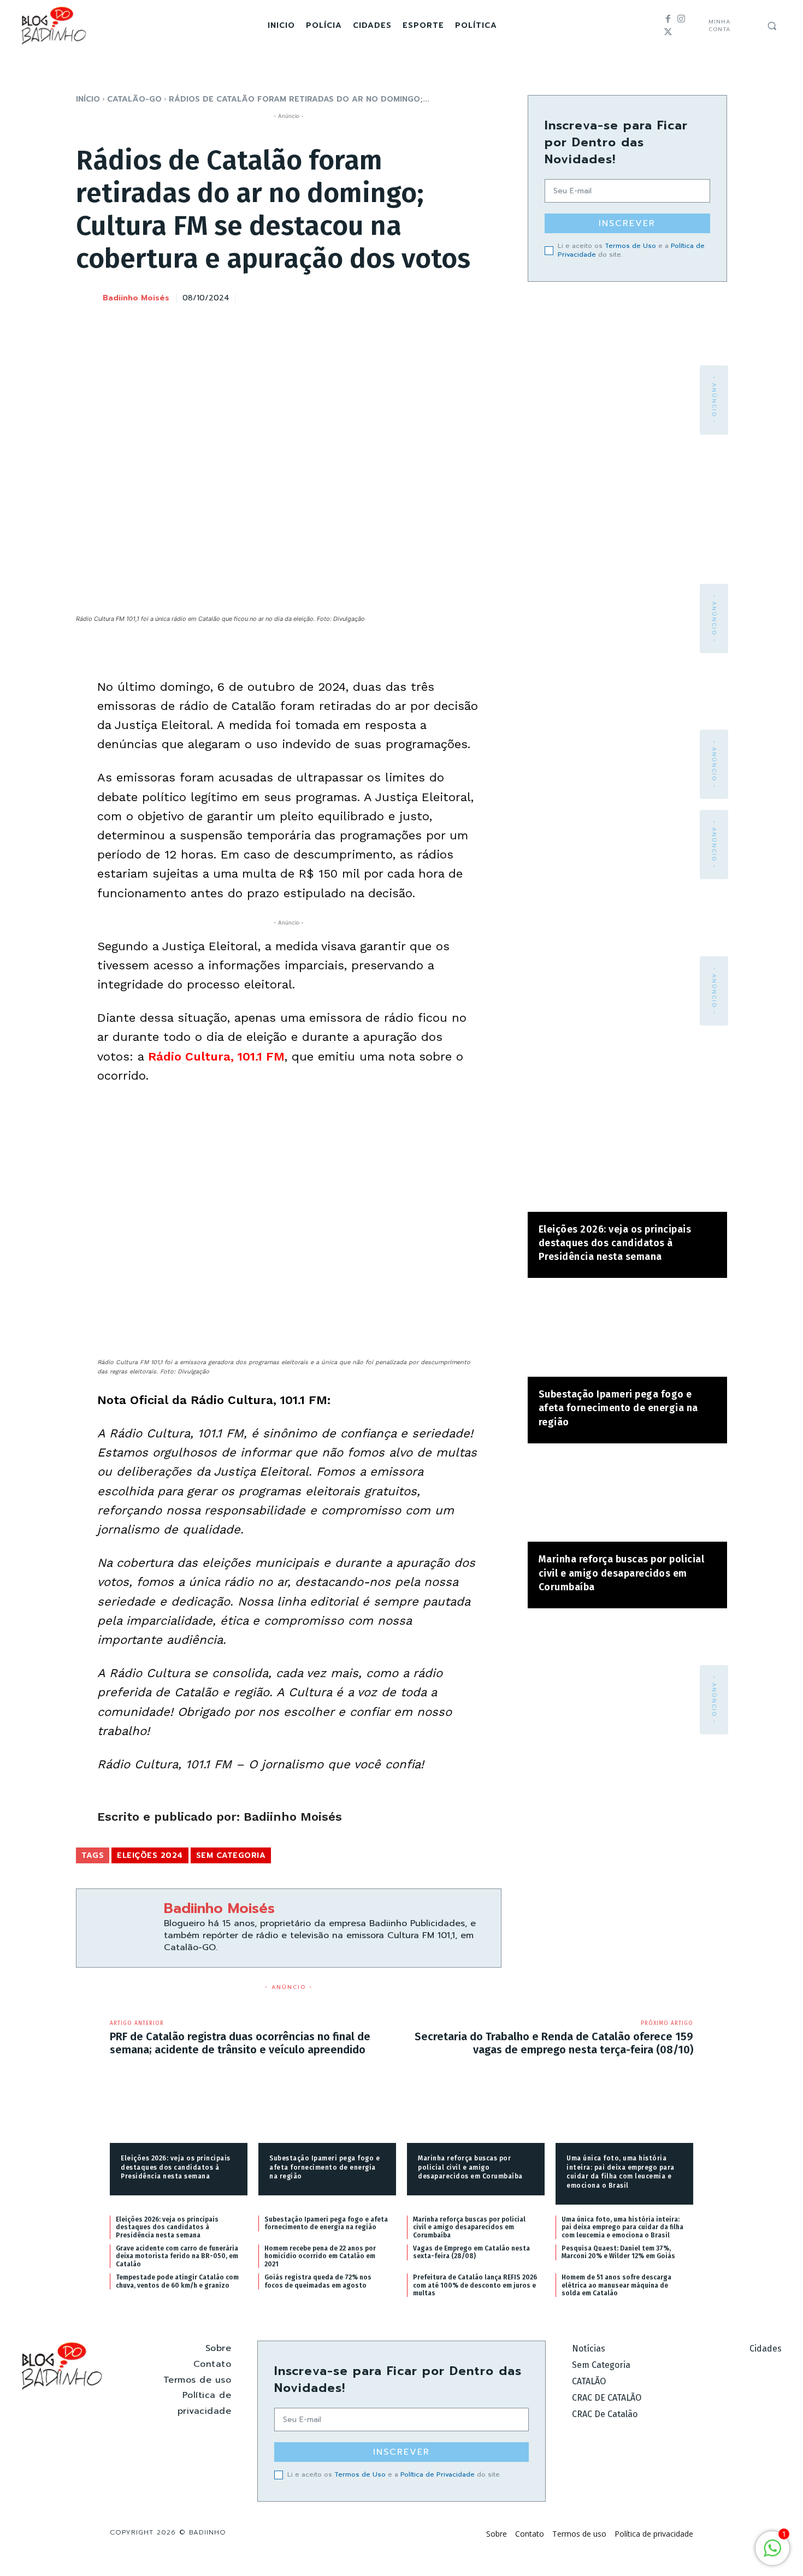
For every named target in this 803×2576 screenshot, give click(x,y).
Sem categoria (231, 1855)
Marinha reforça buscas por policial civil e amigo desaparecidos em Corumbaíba (622, 1573)
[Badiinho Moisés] (88, 299)
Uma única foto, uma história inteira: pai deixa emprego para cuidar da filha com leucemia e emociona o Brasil (622, 2227)
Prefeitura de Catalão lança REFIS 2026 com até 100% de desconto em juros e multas (475, 2285)
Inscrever (627, 223)
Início (88, 99)
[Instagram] (681, 19)
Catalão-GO (134, 99)
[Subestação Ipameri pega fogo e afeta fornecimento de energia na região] (627, 1333)
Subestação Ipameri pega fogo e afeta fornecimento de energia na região (618, 1408)
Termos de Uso (630, 246)
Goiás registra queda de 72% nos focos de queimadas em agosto (318, 2281)
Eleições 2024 (150, 1855)
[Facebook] (668, 19)
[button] (772, 26)
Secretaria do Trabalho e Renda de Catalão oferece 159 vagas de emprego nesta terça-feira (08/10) (554, 2043)
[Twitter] (668, 32)
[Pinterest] (439, 297)
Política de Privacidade (438, 2474)
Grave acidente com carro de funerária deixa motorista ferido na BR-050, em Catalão (177, 2256)
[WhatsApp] (464, 297)
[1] (772, 2554)
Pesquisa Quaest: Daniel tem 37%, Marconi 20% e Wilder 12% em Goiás (618, 2252)
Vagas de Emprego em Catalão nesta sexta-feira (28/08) (471, 2252)
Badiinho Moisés (136, 298)
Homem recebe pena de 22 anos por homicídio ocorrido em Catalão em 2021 (320, 2256)
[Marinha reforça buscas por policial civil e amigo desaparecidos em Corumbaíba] (627, 1498)
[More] (490, 297)
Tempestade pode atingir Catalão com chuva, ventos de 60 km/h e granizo (177, 2281)
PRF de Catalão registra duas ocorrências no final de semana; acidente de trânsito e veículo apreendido (240, 2043)
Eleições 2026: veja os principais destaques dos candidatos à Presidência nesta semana (615, 1243)
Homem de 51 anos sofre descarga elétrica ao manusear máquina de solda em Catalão (616, 2285)
